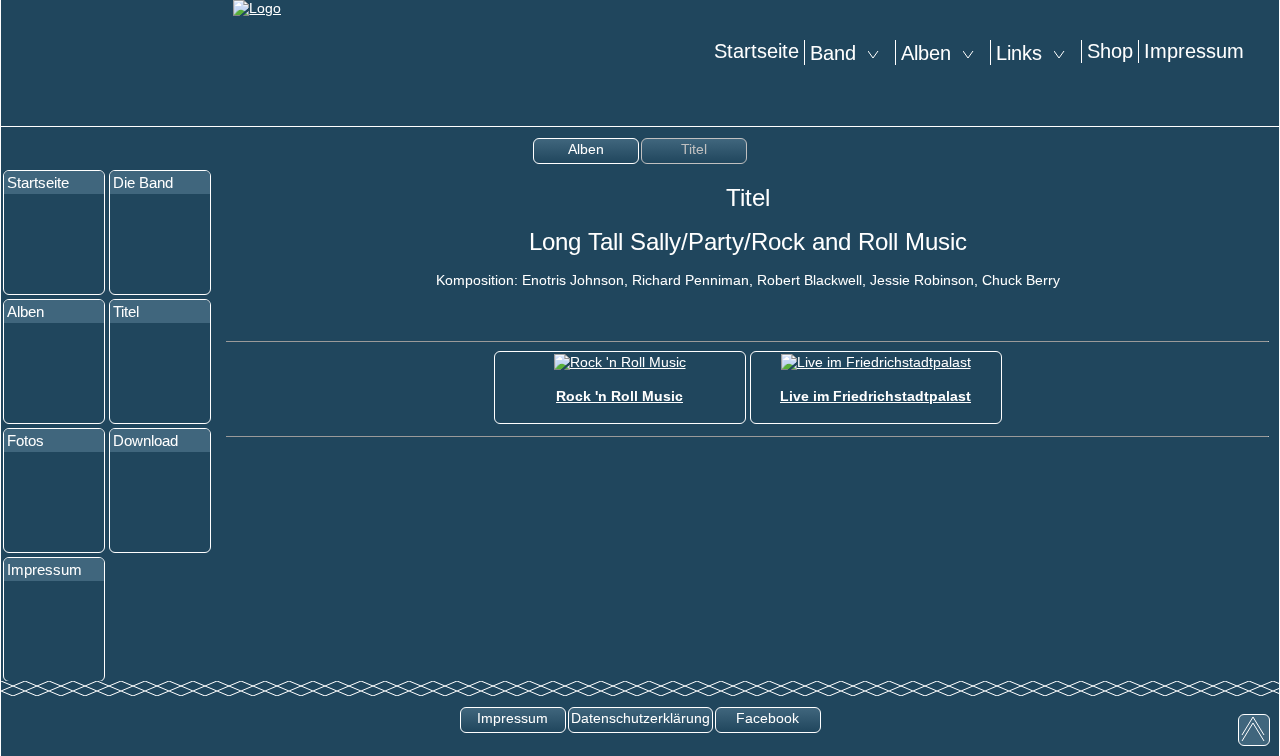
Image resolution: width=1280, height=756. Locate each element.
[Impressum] (54, 631)
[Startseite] (54, 244)
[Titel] (160, 373)
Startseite (756, 51)
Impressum (1194, 51)
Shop (1110, 51)
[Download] (160, 502)
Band (839, 53)
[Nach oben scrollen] (1254, 730)
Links (1025, 53)
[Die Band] (160, 244)
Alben (932, 53)
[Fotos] (54, 502)
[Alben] (54, 373)
